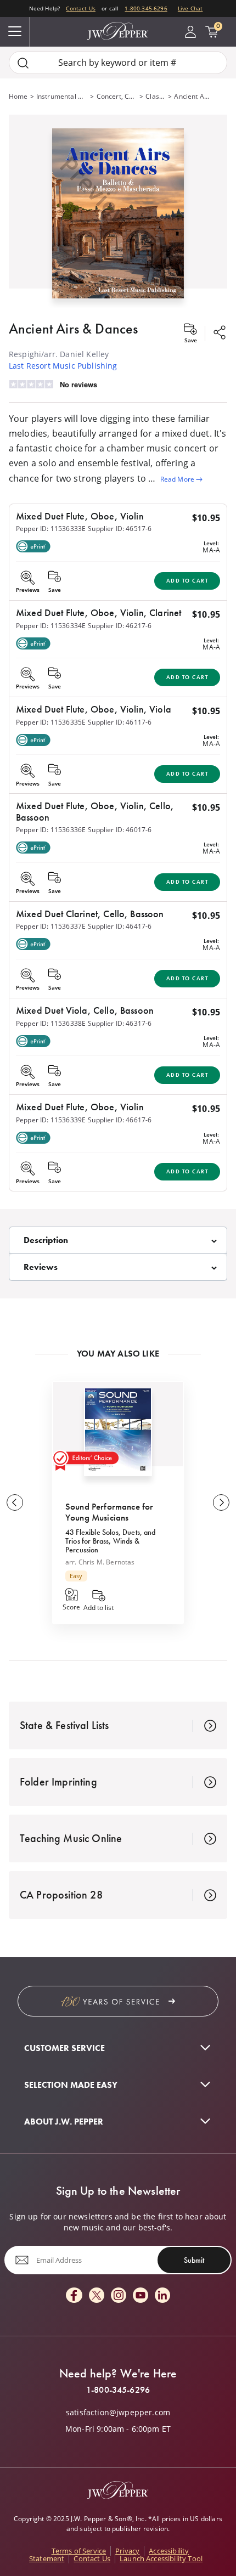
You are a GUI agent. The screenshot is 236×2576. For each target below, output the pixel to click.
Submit (194, 2260)
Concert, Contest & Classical (117, 96)
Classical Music (156, 96)
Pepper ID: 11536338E (51, 1023)
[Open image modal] (118, 218)
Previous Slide (15, 1502)
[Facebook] (74, 2296)
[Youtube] (141, 2296)
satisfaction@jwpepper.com (118, 2413)
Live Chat (190, 8)
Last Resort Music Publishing (63, 366)
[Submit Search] (23, 63)
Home (18, 96)
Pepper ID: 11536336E (51, 830)
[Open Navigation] (15, 32)
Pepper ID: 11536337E (51, 926)
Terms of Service (79, 2551)
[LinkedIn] (162, 2296)
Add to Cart (187, 581)
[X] (97, 2296)
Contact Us (81, 8)
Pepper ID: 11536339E (51, 1120)
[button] (118, 211)
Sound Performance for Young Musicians (109, 1512)
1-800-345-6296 (146, 8)
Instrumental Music (62, 96)
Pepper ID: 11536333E (51, 529)
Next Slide (221, 1502)
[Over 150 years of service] (118, 2001)
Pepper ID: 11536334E (51, 626)
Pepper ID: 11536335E (51, 722)
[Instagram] (119, 2296)
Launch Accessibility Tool (161, 2558)
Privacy (127, 2551)
